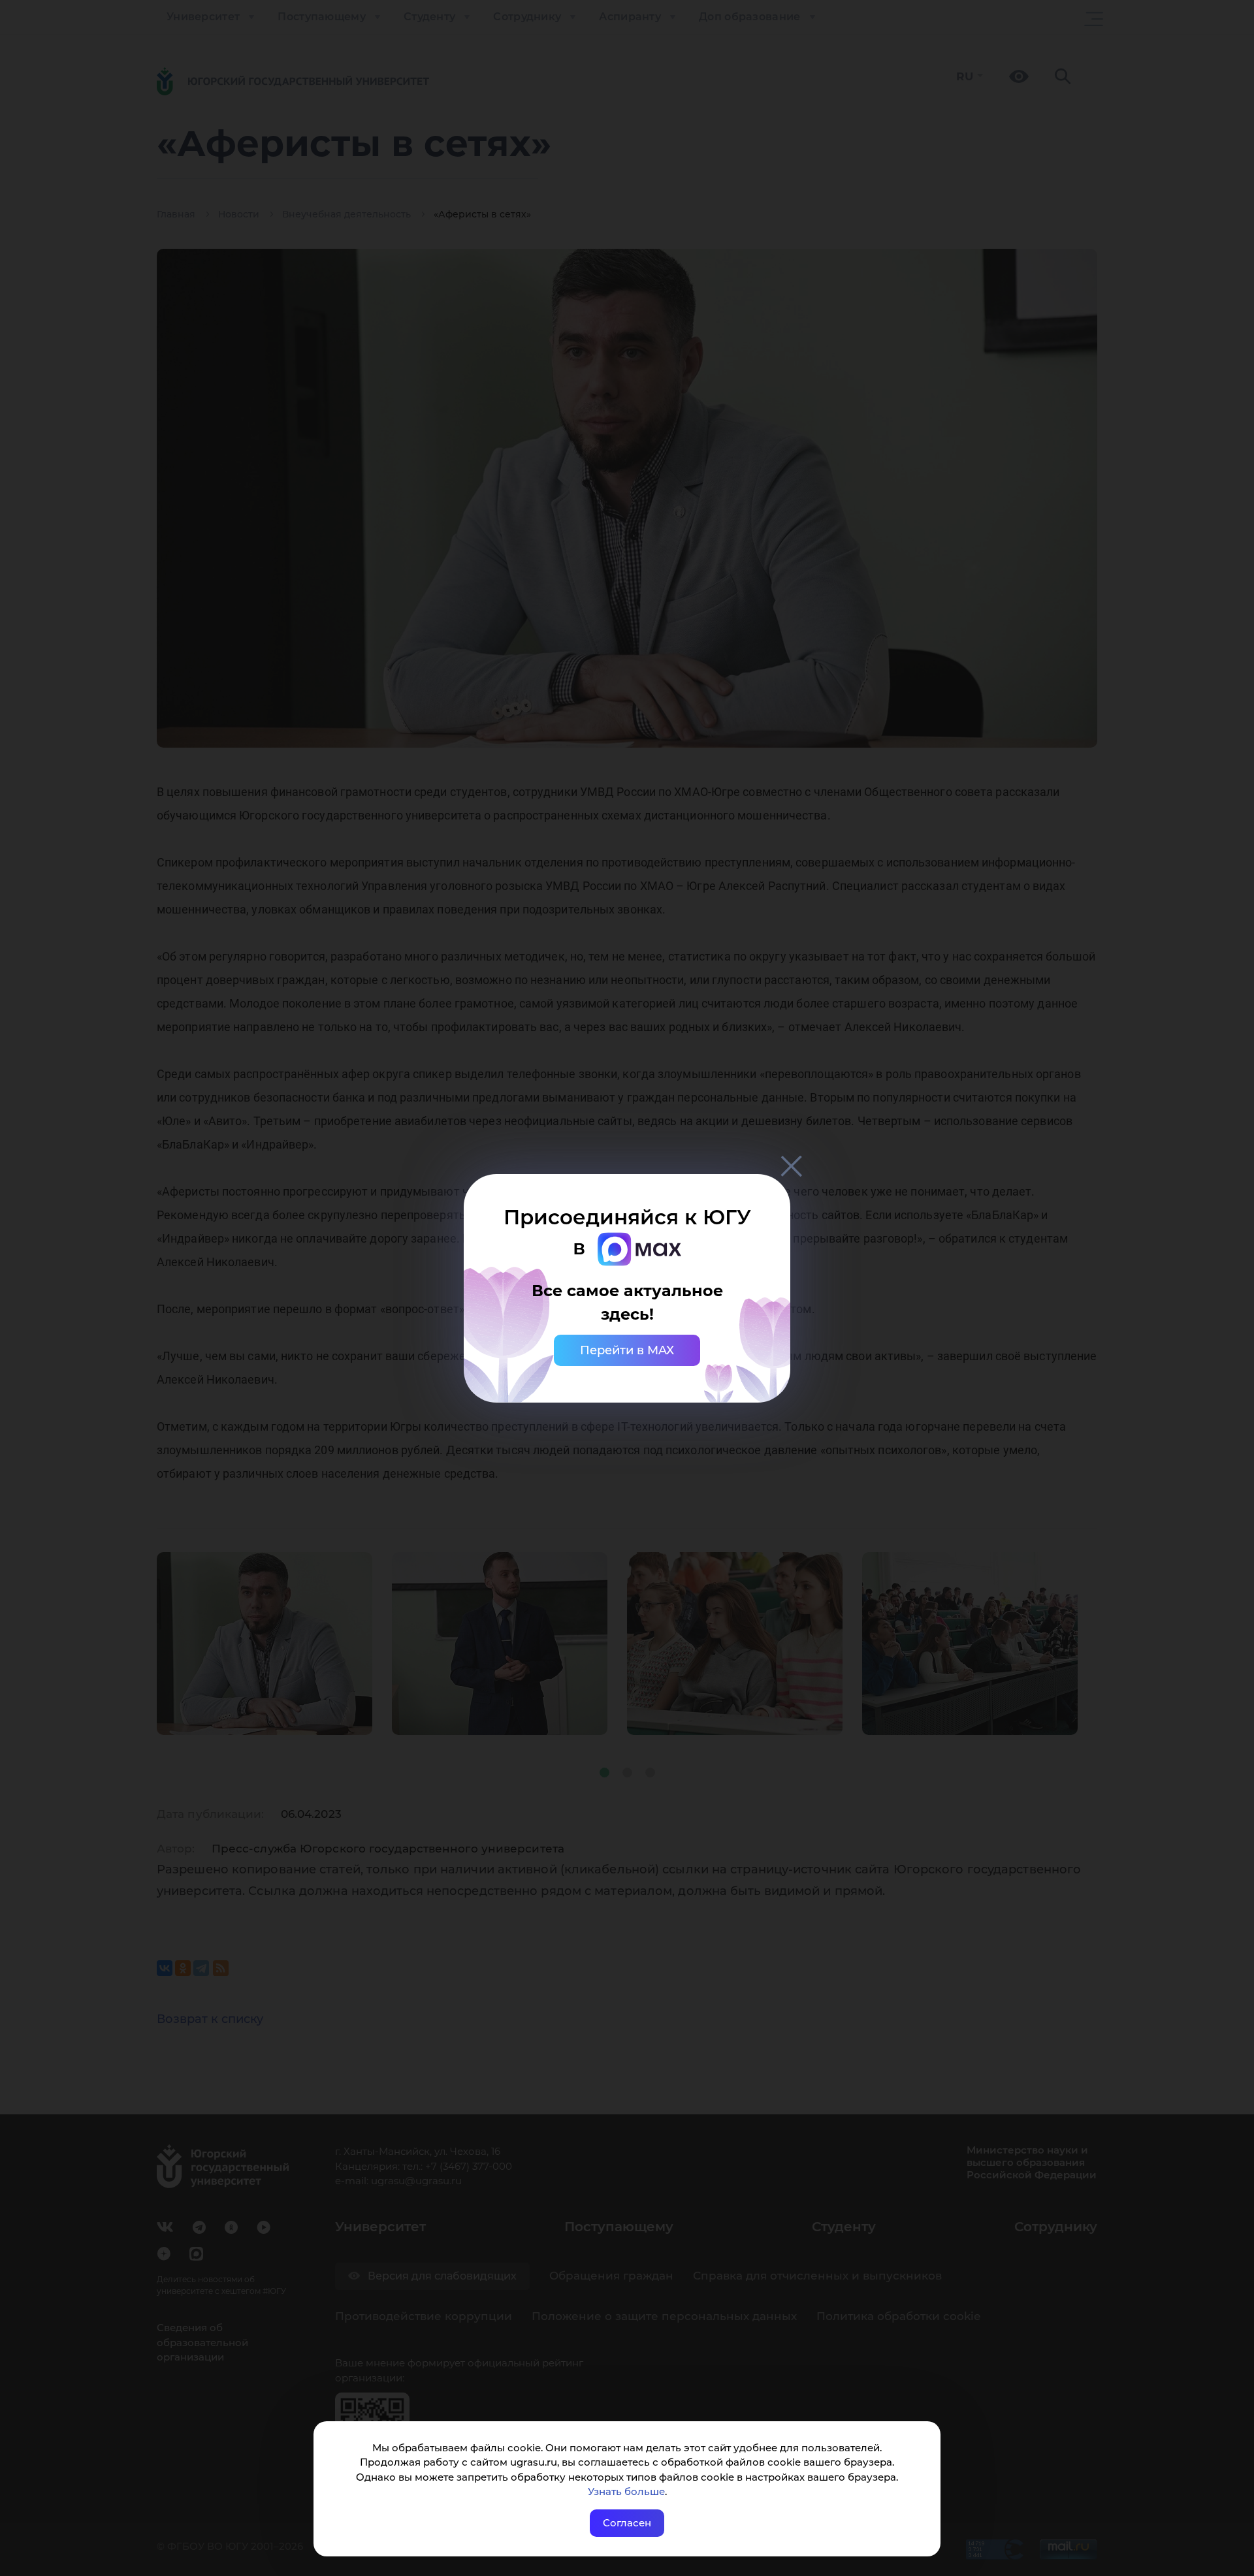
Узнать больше (626, 2491)
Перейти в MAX (627, 1350)
